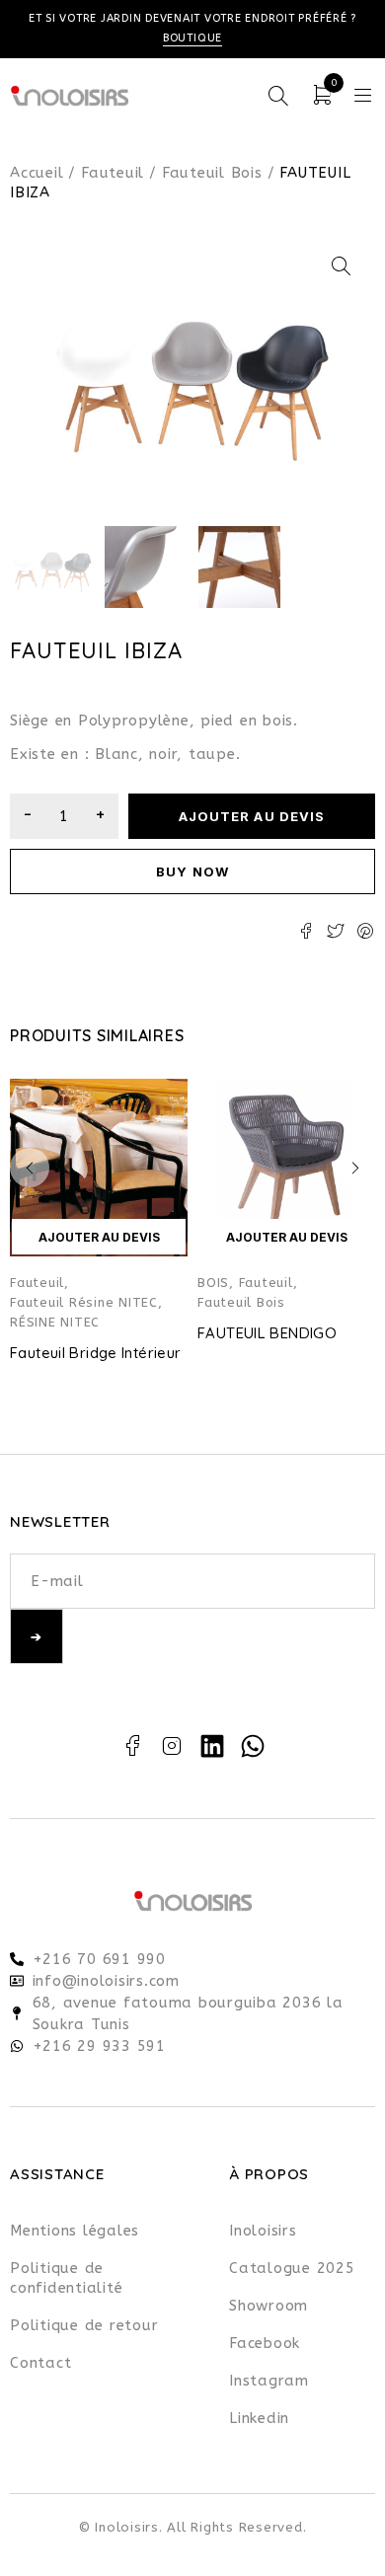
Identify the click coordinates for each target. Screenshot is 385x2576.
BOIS (213, 1283)
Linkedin (259, 2418)
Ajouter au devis (252, 816)
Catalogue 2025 (292, 2268)
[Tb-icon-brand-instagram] (173, 1746)
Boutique (193, 38)
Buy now (192, 871)
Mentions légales (75, 2231)
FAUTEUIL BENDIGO (267, 1333)
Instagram (269, 2381)
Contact (40, 2363)
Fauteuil (113, 173)
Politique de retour (84, 2325)
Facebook (265, 2343)
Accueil (37, 173)
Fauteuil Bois (212, 173)
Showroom (269, 2306)
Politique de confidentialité (66, 2278)
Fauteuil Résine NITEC (84, 1302)
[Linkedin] (212, 1746)
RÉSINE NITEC (55, 1322)
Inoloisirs (263, 2231)
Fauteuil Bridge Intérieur (95, 1353)
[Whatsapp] (253, 1746)
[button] (341, 266)
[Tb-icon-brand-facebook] (132, 1746)
